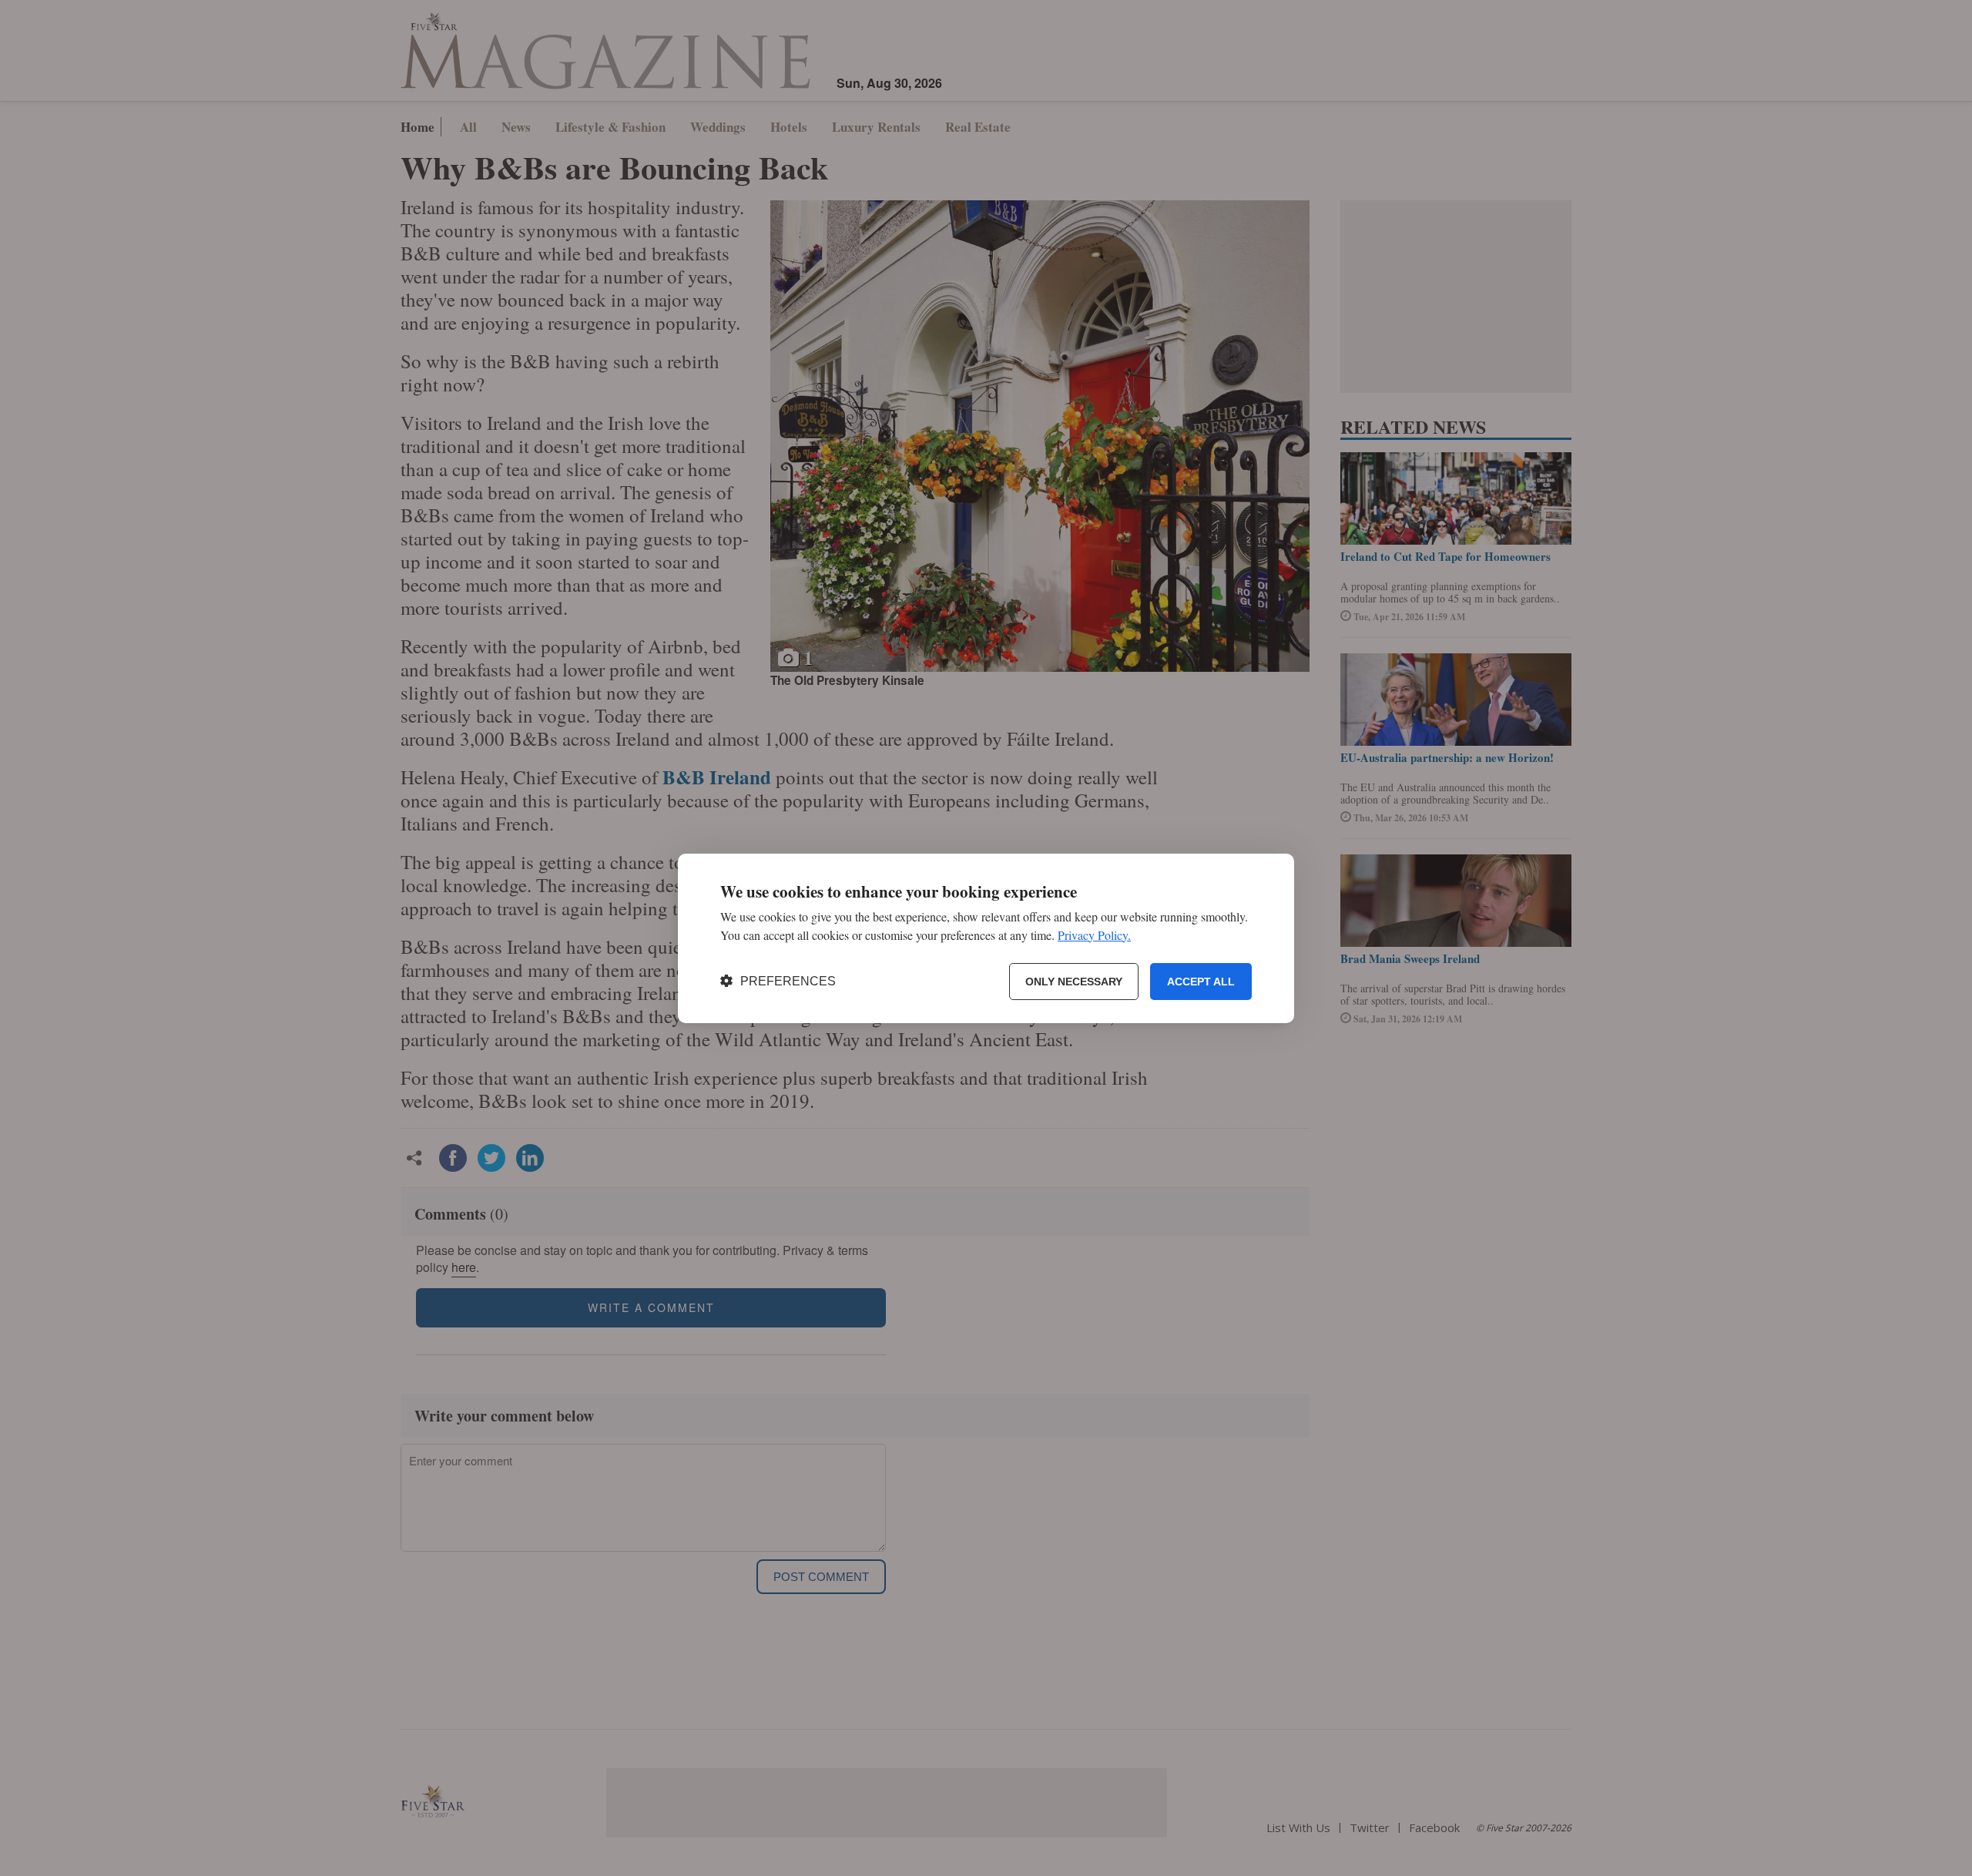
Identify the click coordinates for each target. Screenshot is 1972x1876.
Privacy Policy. (1094, 934)
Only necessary (1074, 981)
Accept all (1201, 981)
